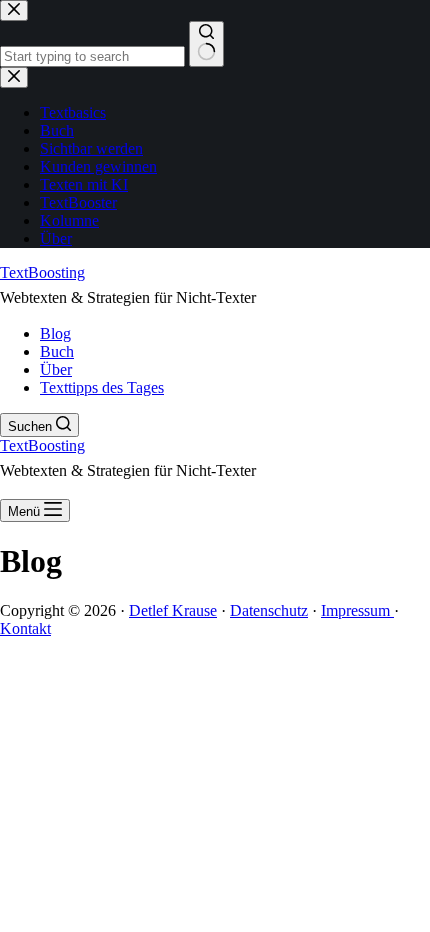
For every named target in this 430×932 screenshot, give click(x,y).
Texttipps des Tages (102, 387)
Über (56, 369)
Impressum (357, 610)
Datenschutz (269, 610)
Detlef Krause (173, 610)
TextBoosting (42, 272)
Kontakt (25, 628)
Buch (57, 351)
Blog (55, 333)
